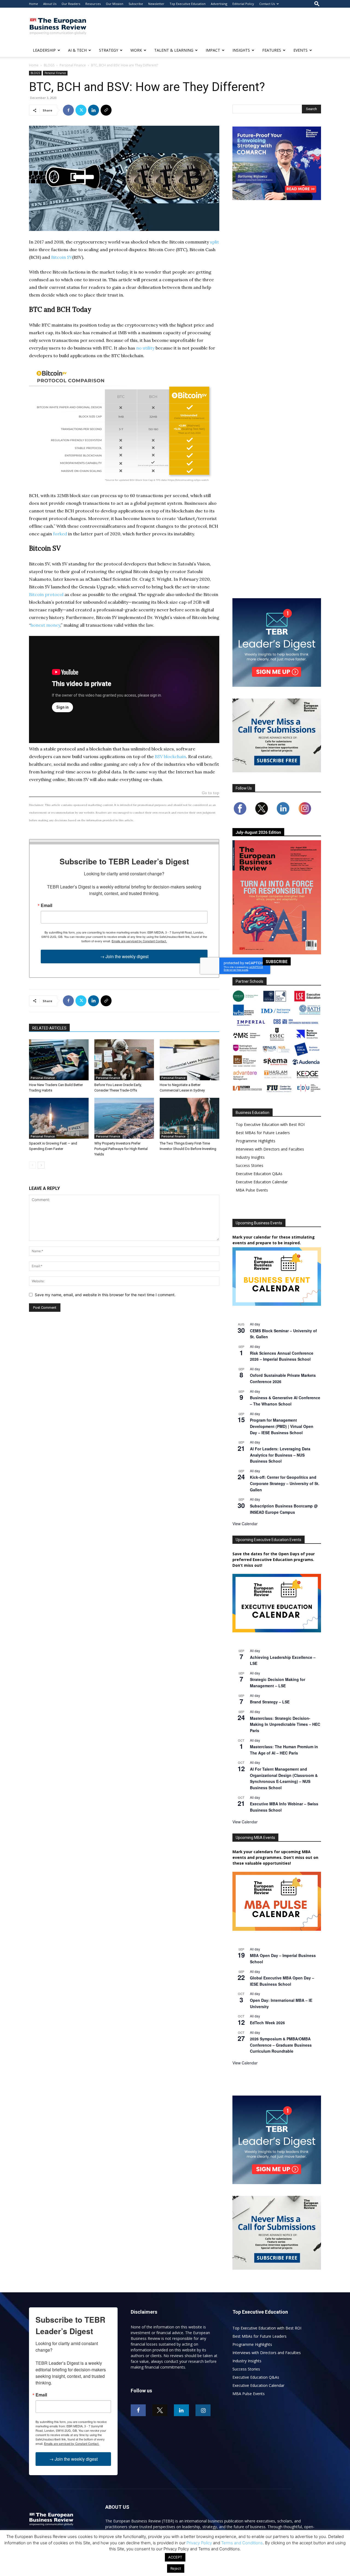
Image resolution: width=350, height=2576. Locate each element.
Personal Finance (73, 65)
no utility (145, 348)
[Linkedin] (94, 110)
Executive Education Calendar (262, 1182)
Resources (93, 4)
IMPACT (213, 50)
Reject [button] (176, 2568)
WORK (136, 50)
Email (46, 905)
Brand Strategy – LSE (270, 1702)
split (215, 242)
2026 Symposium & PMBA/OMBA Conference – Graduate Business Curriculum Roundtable (281, 2045)
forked (60, 534)
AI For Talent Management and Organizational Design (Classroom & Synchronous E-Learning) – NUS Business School (284, 1778)
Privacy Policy (199, 2543)
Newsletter (156, 4)
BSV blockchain (170, 756)
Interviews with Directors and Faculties (270, 1149)
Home (33, 4)
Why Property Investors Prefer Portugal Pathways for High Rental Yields (121, 1149)
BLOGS (49, 65)
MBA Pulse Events (252, 1190)
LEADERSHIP (44, 50)
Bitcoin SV (62, 257)
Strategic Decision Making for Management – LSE (278, 1682)
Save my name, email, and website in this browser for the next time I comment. (105, 1295)
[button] (317, 4)
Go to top (211, 793)
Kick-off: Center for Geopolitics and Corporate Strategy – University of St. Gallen (285, 1483)
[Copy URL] (106, 110)
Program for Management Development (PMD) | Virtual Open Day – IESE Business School (282, 1426)
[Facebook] (68, 110)
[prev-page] (32, 1165)
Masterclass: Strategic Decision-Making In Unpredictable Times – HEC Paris (285, 1724)
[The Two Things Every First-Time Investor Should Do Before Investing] (189, 1118)
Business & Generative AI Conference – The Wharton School (285, 1401)
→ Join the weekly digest (124, 956)
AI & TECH (77, 50)
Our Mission (115, 4)
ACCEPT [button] (175, 2557)
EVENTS (301, 50)
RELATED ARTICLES (49, 1028)
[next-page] (41, 1165)
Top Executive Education (188, 4)
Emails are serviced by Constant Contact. (139, 941)
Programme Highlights (256, 1141)
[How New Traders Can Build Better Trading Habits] (59, 1060)
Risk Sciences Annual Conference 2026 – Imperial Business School (282, 1356)
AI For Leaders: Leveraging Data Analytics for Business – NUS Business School (280, 1455)
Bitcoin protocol (46, 594)
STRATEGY (109, 50)
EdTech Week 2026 (267, 2023)
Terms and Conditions (242, 2543)
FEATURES (272, 50)
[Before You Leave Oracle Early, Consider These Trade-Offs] (124, 1060)
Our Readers (71, 4)
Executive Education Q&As (259, 1174)
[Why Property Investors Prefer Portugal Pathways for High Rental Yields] (124, 1118)
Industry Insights (250, 1157)
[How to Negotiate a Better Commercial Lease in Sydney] (189, 1060)
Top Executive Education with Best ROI (270, 1124)
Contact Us (267, 4)
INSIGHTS (241, 50)
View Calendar (245, 1524)
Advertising (219, 4)
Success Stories (250, 1165)
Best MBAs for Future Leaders (263, 1133)
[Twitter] (81, 110)
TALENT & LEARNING (174, 50)
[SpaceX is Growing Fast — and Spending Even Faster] (59, 1118)
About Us (50, 4)
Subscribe (136, 4)
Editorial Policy (243, 4)
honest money (45, 625)
